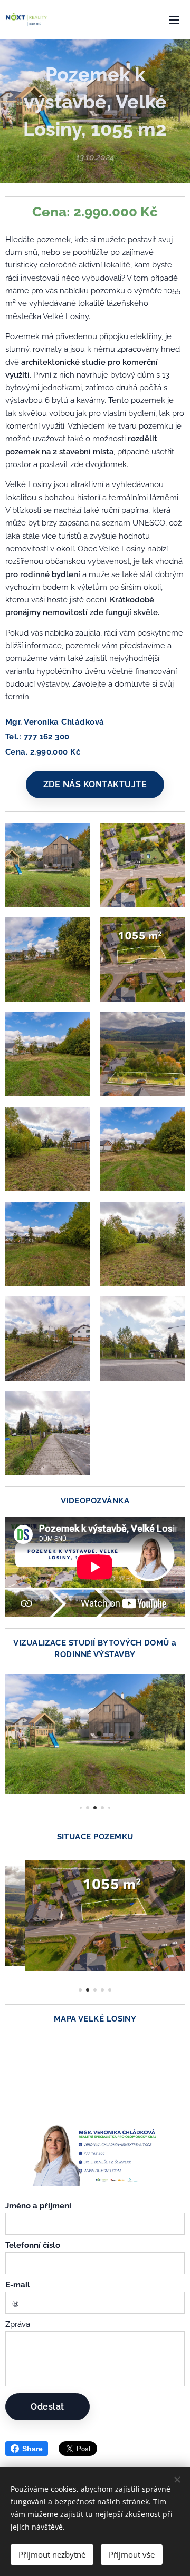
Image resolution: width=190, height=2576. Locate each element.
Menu (174, 19)
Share (32, 2449)
